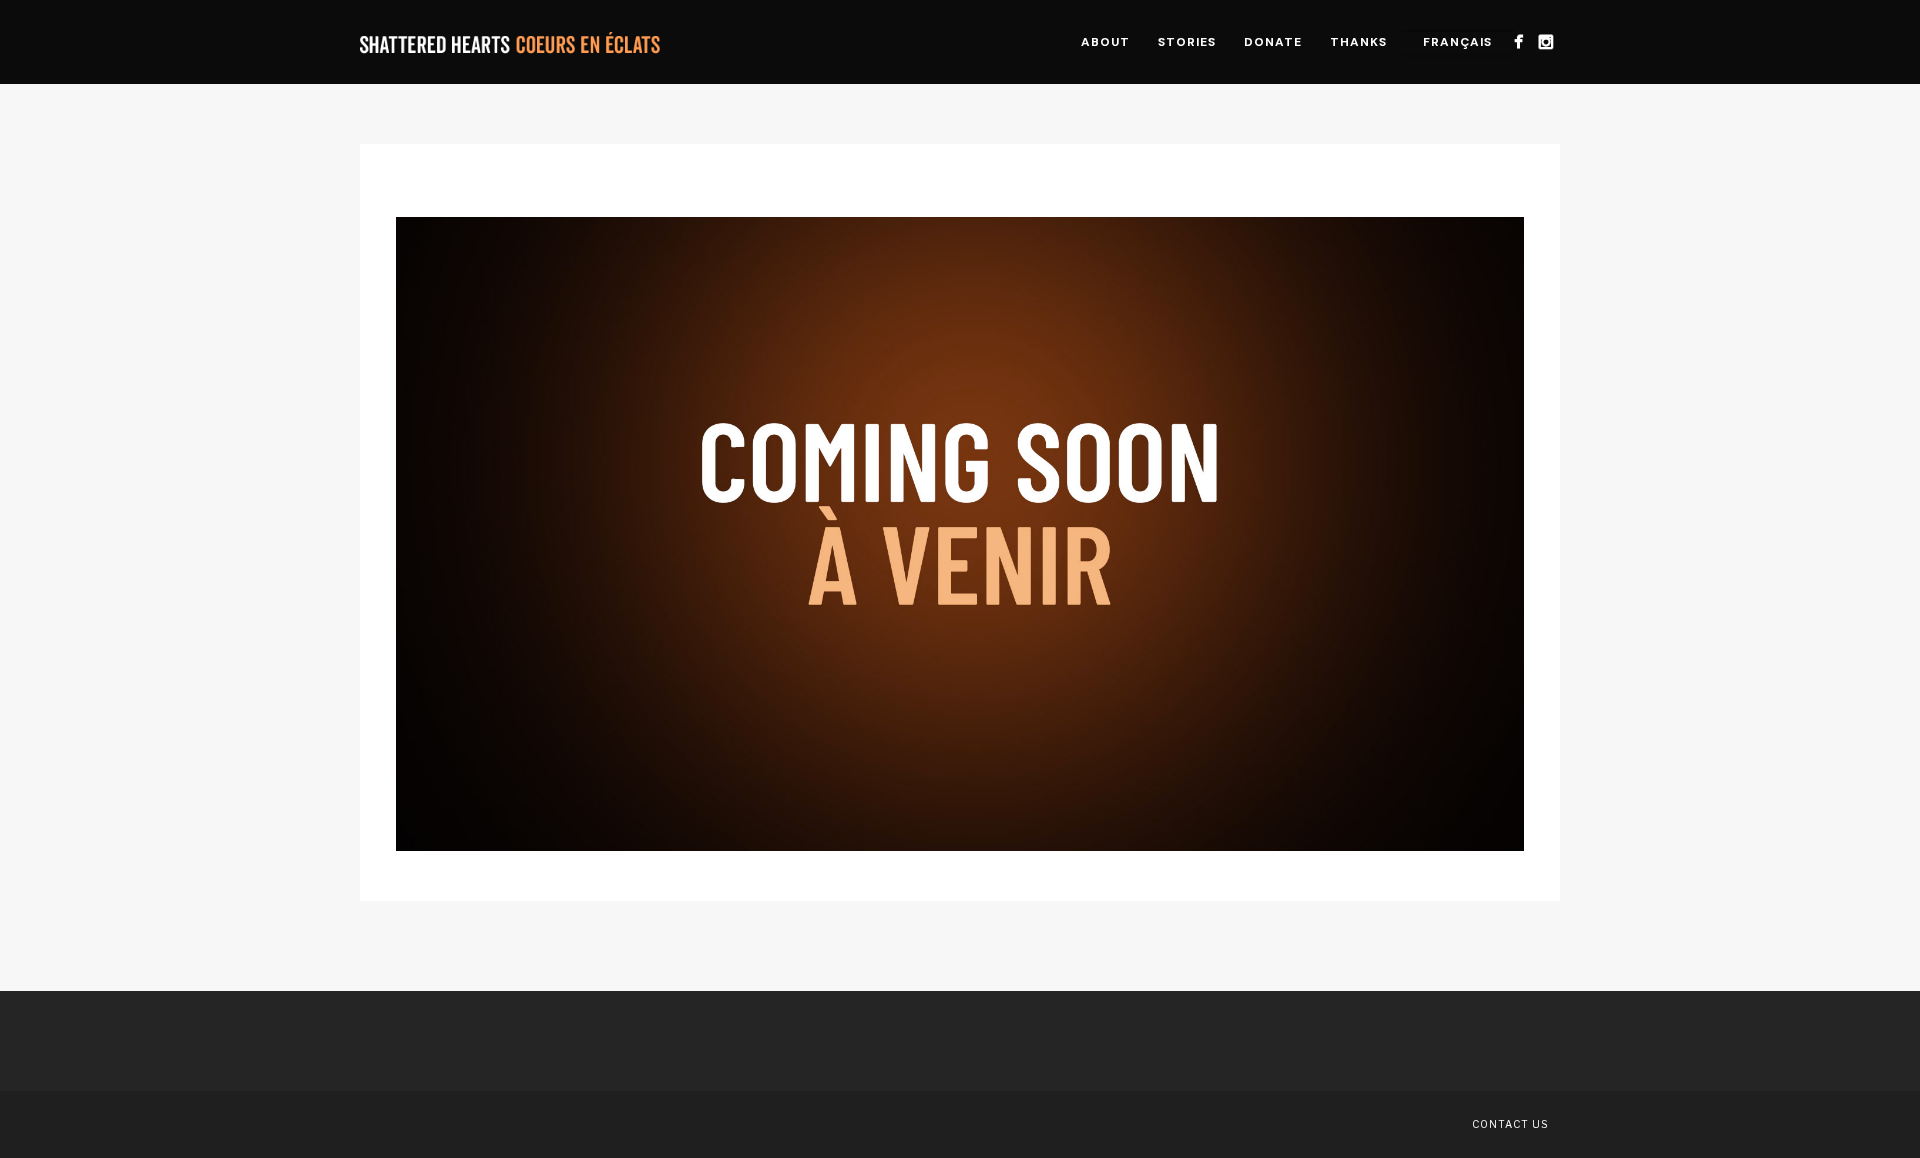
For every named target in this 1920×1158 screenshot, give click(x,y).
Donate (1273, 42)
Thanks (1358, 42)
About (1105, 42)
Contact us (1510, 1124)
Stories (1187, 42)
